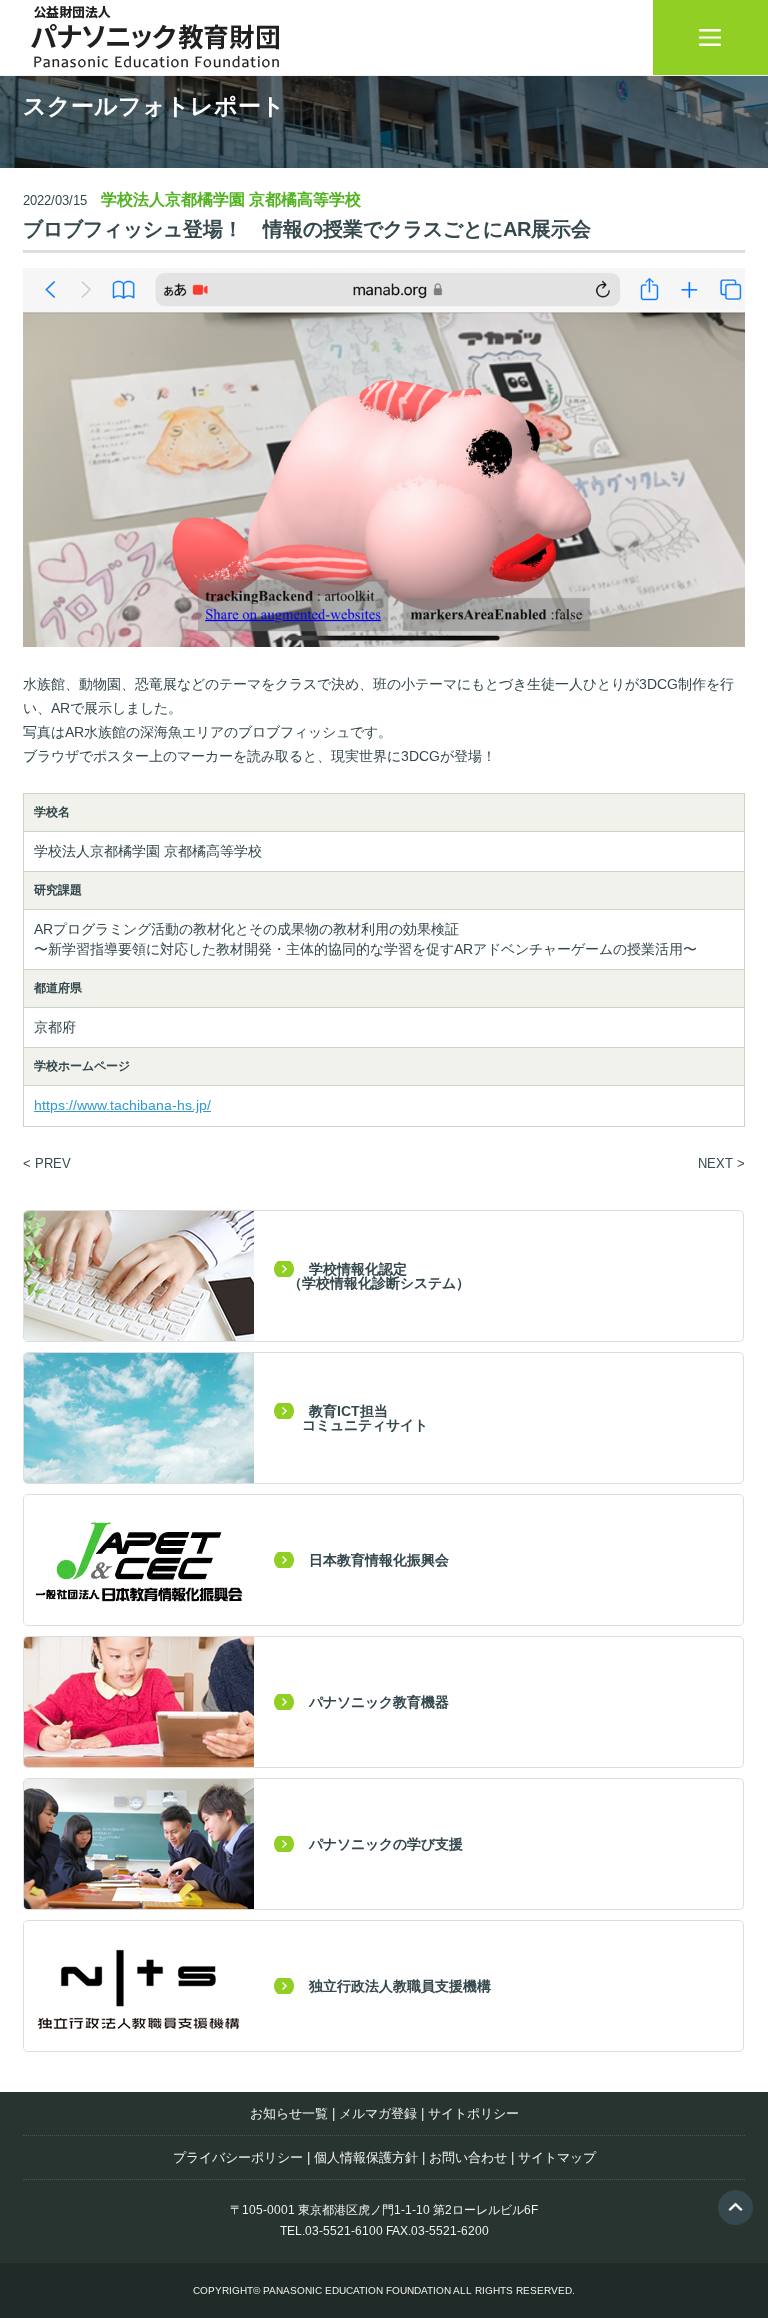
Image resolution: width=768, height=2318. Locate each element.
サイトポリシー (473, 2113)
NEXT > (721, 1163)
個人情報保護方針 (366, 2157)
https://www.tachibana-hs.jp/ (122, 1105)
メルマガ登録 (378, 2113)
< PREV (47, 1163)
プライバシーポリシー (238, 2157)
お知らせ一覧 (289, 2113)
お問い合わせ (468, 2157)
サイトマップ (557, 2157)
